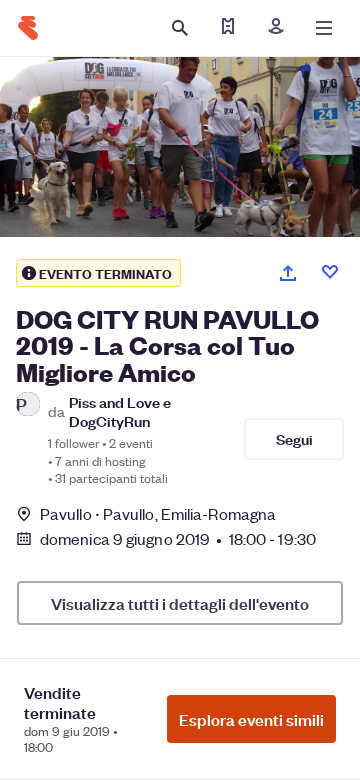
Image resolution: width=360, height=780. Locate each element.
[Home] (28, 28)
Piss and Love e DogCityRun (120, 411)
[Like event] (330, 272)
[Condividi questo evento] (288, 273)
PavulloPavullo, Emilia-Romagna (158, 513)
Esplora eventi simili (251, 719)
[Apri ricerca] (180, 28)
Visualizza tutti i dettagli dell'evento (180, 603)
